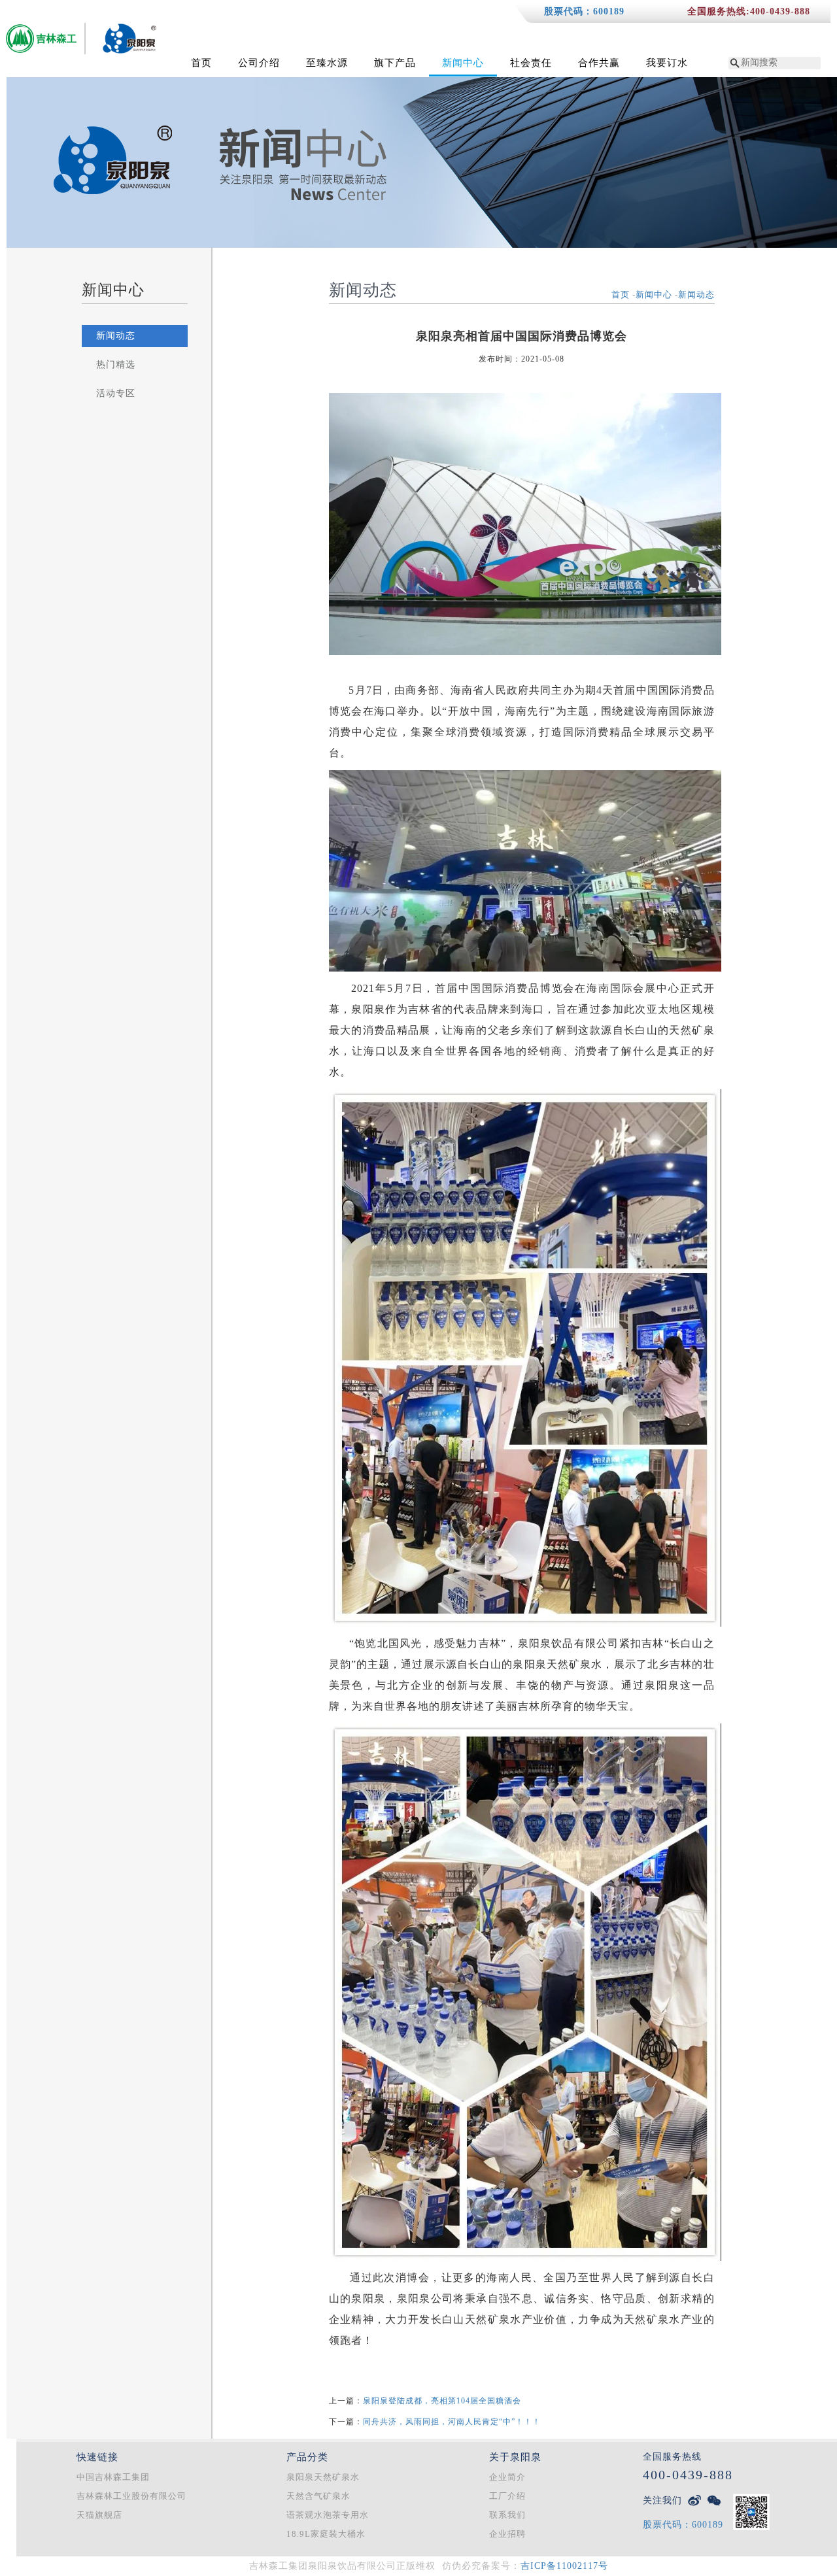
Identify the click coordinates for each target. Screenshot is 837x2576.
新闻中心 (463, 63)
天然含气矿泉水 (318, 2496)
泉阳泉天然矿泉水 (323, 2477)
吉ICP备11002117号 (564, 2566)
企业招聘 (507, 2534)
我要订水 (667, 63)
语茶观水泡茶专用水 (328, 2515)
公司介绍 (259, 63)
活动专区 (116, 393)
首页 (201, 63)
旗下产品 (395, 63)
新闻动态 (116, 336)
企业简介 (507, 2477)
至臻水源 (327, 63)
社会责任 (531, 63)
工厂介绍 (507, 2496)
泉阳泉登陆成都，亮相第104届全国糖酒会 (442, 2401)
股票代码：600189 (584, 11)
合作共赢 (599, 63)
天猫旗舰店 (99, 2515)
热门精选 (116, 364)
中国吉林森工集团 (113, 2477)
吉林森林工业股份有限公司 (131, 2496)
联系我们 (507, 2515)
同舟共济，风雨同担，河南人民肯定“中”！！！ (452, 2422)
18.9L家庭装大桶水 (326, 2534)
